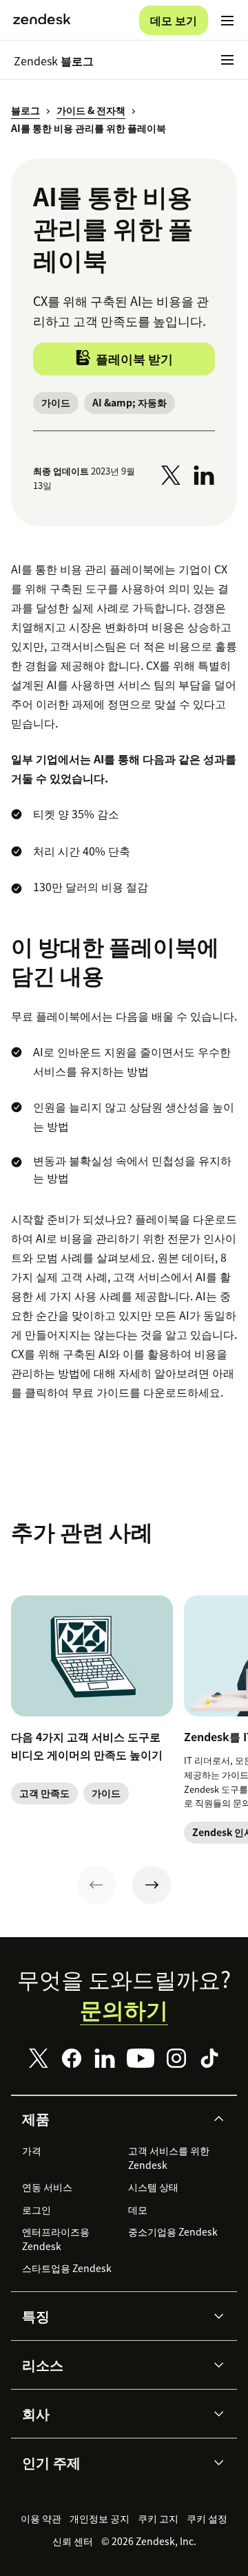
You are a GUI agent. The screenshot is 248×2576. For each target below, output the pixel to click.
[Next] (152, 1885)
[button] (113, 2119)
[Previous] (96, 1885)
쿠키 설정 (207, 2518)
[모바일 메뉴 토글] (227, 21)
